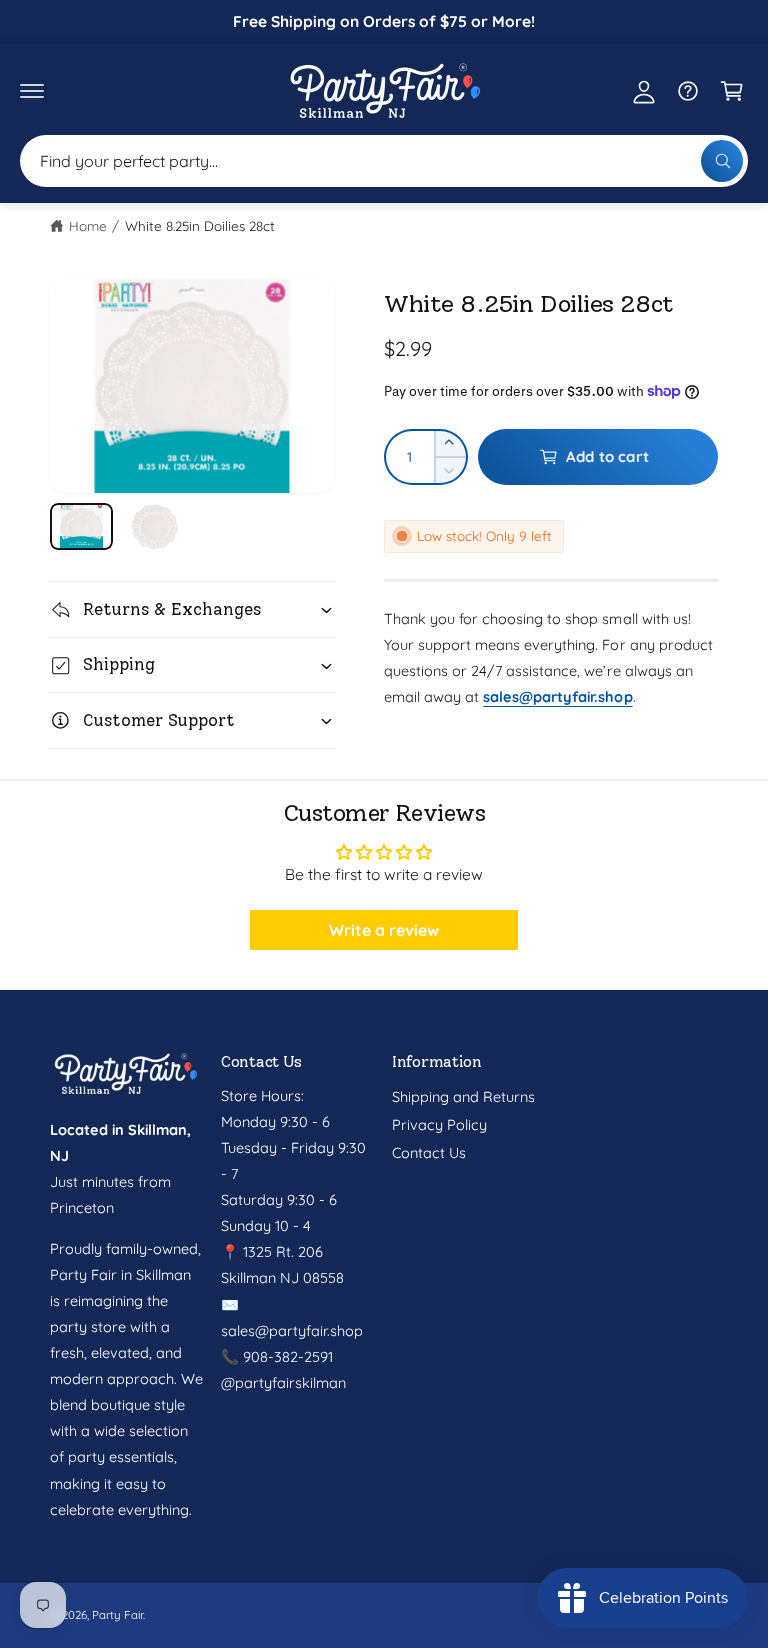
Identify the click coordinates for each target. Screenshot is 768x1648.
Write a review (384, 930)
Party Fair (117, 1614)
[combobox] (384, 161)
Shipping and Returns (463, 1096)
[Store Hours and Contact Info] (688, 91)
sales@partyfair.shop (292, 1330)
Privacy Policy (439, 1124)
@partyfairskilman (283, 1382)
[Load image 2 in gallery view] (154, 526)
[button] (32, 91)
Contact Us (429, 1152)
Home (88, 225)
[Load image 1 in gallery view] (81, 526)
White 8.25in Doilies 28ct (200, 225)
